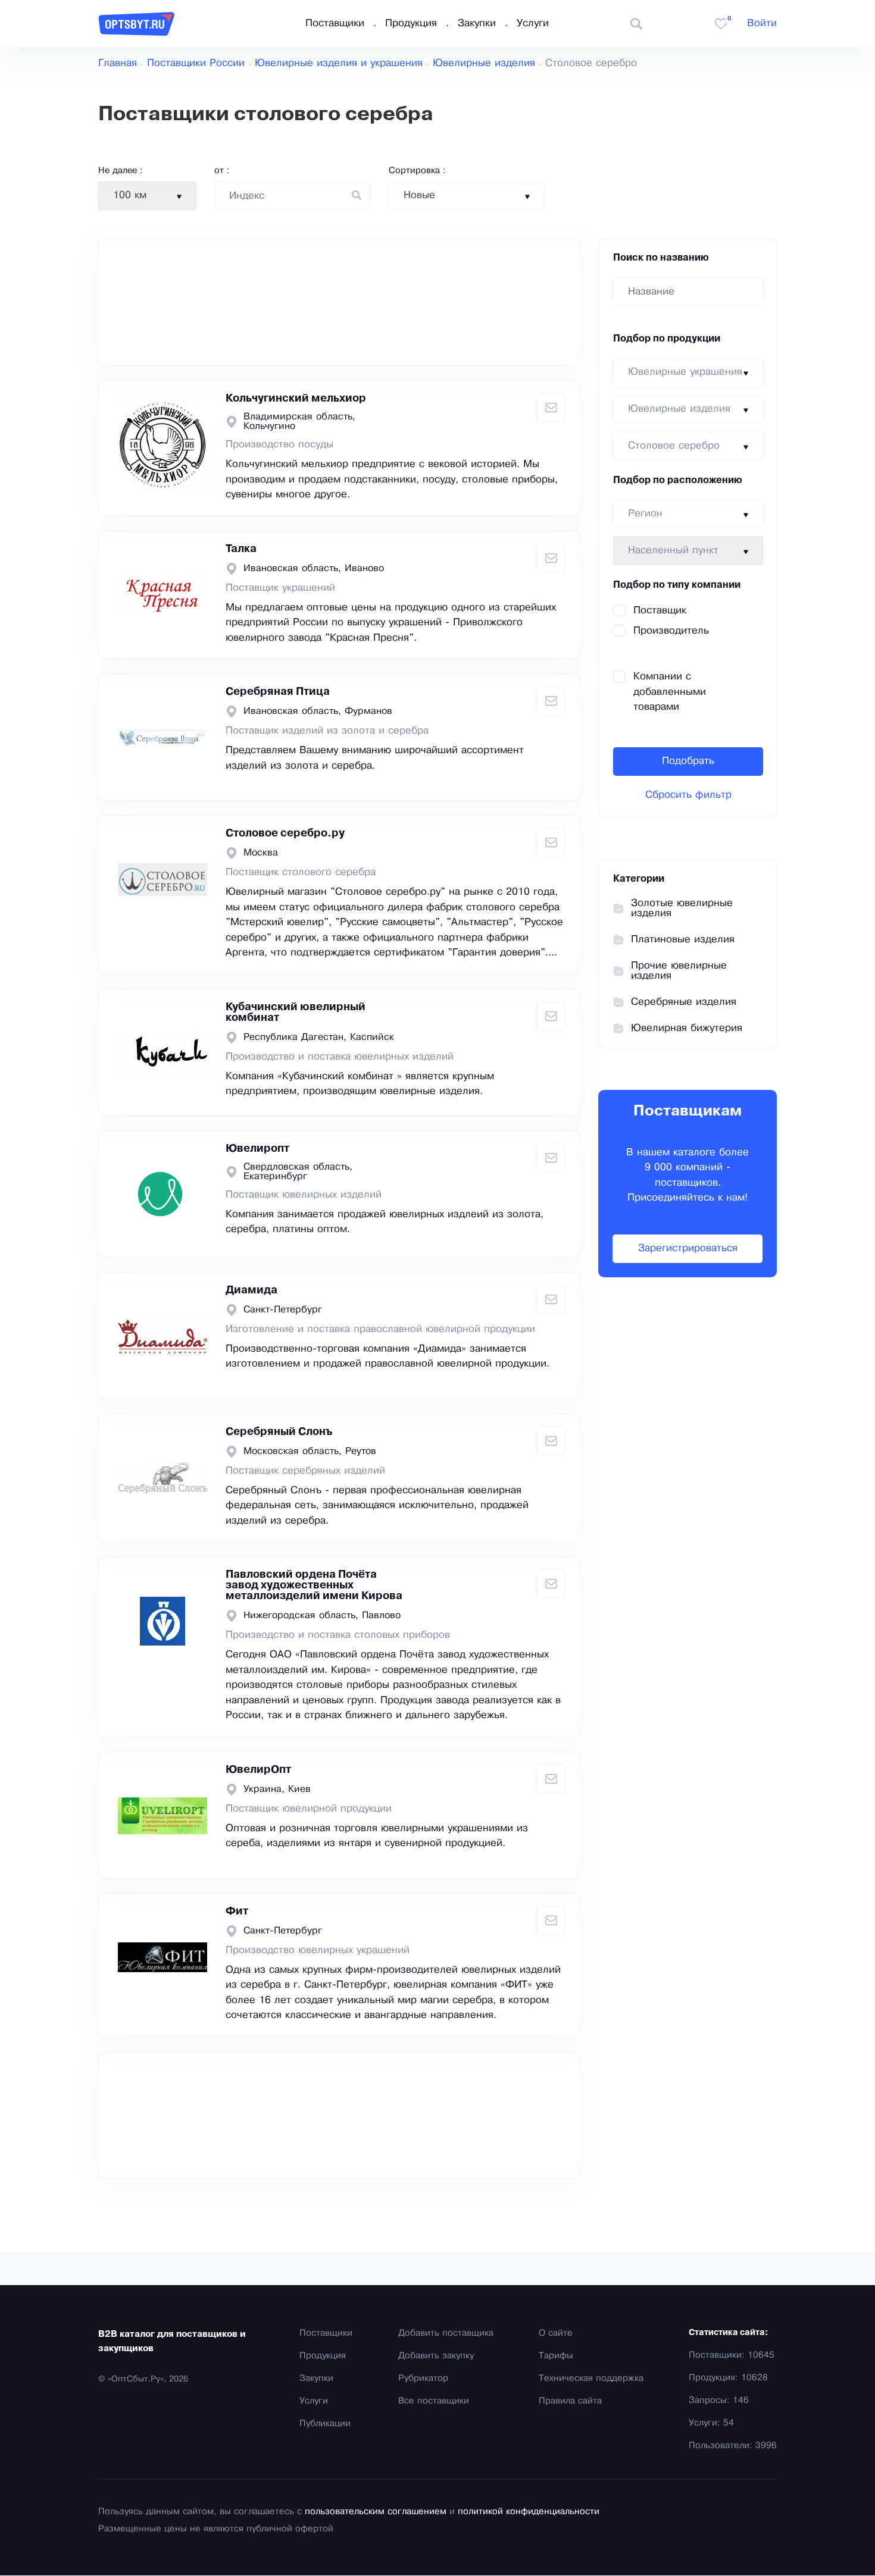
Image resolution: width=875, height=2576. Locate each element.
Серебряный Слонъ (279, 1432)
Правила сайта (570, 2401)
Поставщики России (196, 63)
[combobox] (147, 196)
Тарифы (556, 2356)
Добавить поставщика (446, 2333)
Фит (237, 1911)
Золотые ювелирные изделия (682, 908)
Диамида (251, 1290)
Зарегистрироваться (688, 1248)
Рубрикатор (423, 2378)
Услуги (533, 23)
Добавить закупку (436, 2356)
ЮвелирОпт (258, 1770)
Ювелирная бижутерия (687, 1028)
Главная (118, 63)
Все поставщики (434, 2401)
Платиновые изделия (683, 940)
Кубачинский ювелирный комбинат (296, 1013)
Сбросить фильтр (688, 795)
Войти (762, 23)
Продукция (411, 23)
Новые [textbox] (419, 195)
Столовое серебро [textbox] (674, 446)
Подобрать (688, 761)
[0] (721, 24)
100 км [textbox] (130, 195)
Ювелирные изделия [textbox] (679, 409)
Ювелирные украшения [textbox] (685, 372)
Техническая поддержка (591, 2378)
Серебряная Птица (278, 692)
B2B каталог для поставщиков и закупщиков (172, 2342)
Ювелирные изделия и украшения (339, 63)
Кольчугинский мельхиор (296, 399)
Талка (241, 549)
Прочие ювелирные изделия (679, 971)
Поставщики (335, 23)
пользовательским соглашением (376, 2512)
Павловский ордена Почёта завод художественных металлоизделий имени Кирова (314, 1585)
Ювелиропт (257, 1149)
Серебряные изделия (684, 1002)
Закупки (477, 23)
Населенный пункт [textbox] (673, 551)
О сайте (556, 2333)
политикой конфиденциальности (529, 2512)
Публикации (325, 2424)
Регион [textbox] (645, 514)
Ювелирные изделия (484, 63)
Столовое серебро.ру (285, 833)
